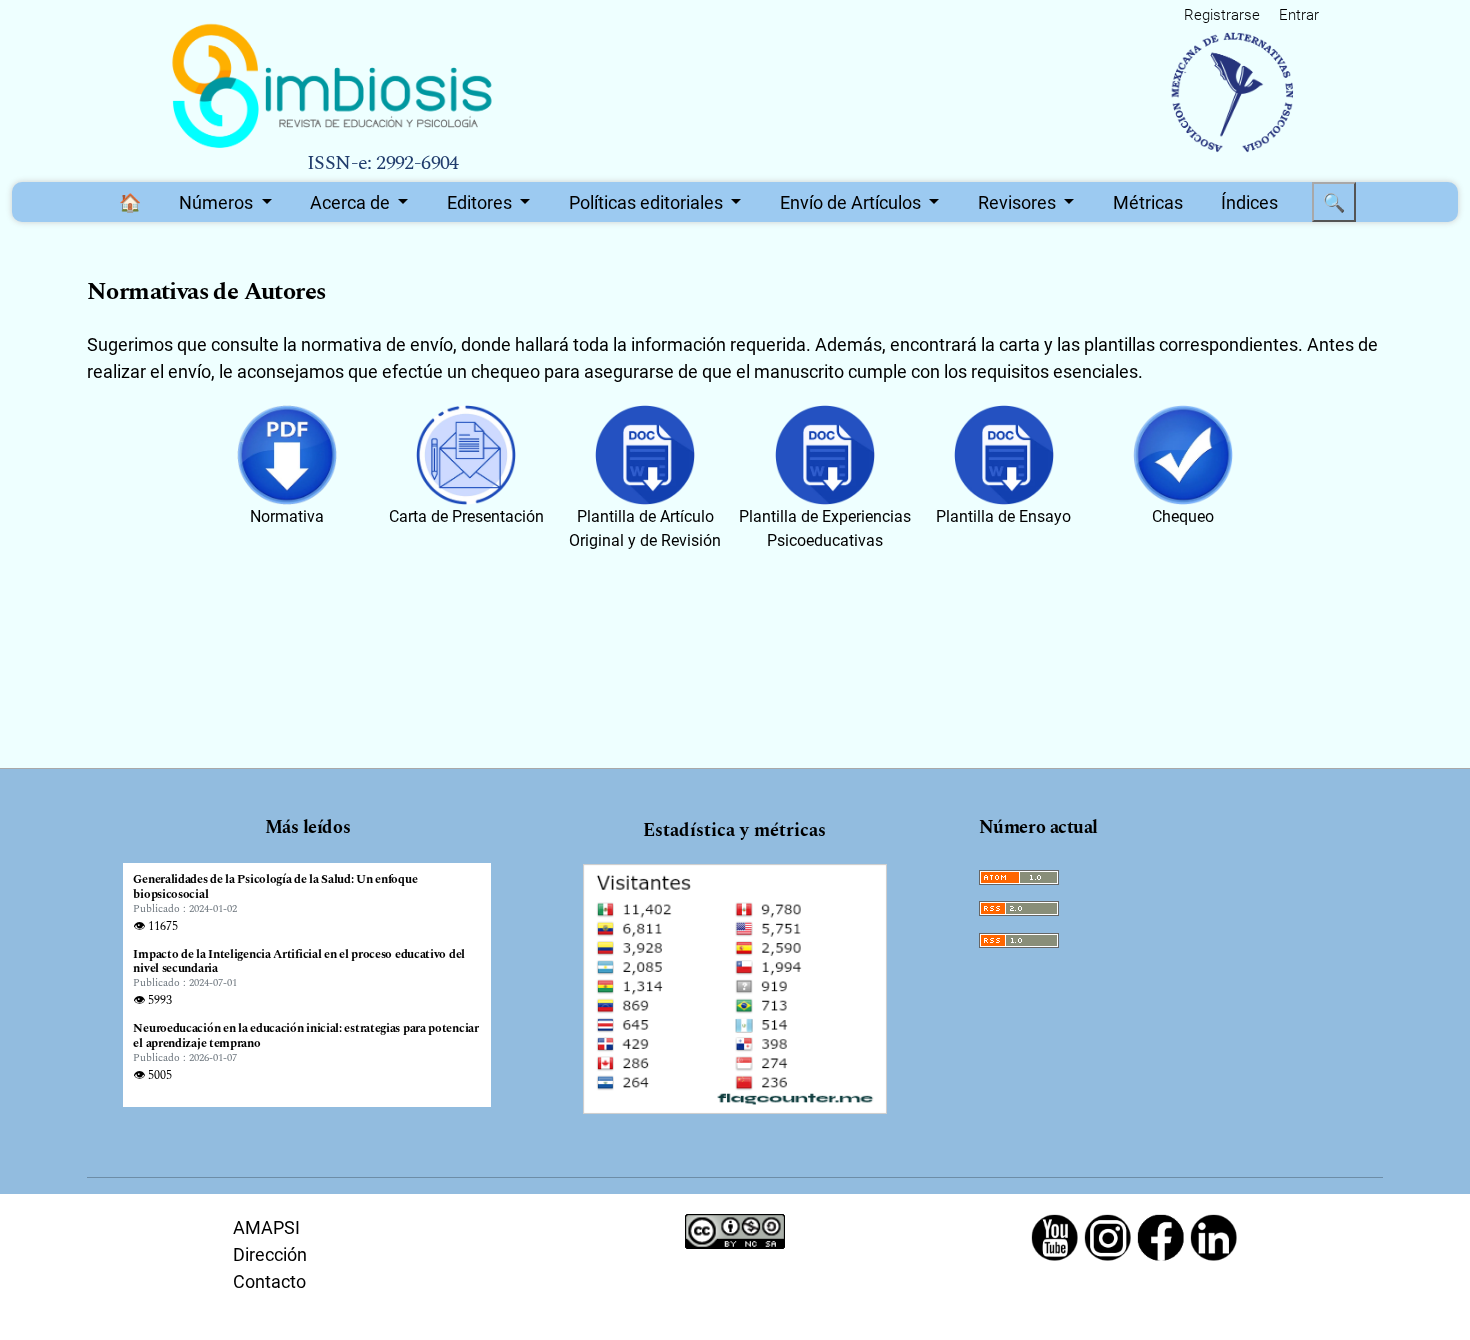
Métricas (1148, 202)
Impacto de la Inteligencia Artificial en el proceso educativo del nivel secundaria (299, 962)
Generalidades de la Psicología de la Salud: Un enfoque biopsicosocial (275, 887)
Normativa (287, 516)
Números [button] (218, 202)
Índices (1249, 202)
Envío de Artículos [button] (852, 202)
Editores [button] (481, 202)
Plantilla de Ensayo (1003, 516)
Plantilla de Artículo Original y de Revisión (645, 528)
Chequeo (1183, 516)
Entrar (1299, 15)
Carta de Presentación (466, 516)
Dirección (270, 1254)
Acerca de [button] (352, 202)
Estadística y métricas (734, 830)
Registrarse (1222, 15)
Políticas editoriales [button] (648, 202)
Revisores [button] (1019, 202)
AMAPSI (266, 1227)
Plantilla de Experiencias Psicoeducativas (825, 528)
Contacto (269, 1281)
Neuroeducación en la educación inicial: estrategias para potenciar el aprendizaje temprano (305, 1036)
